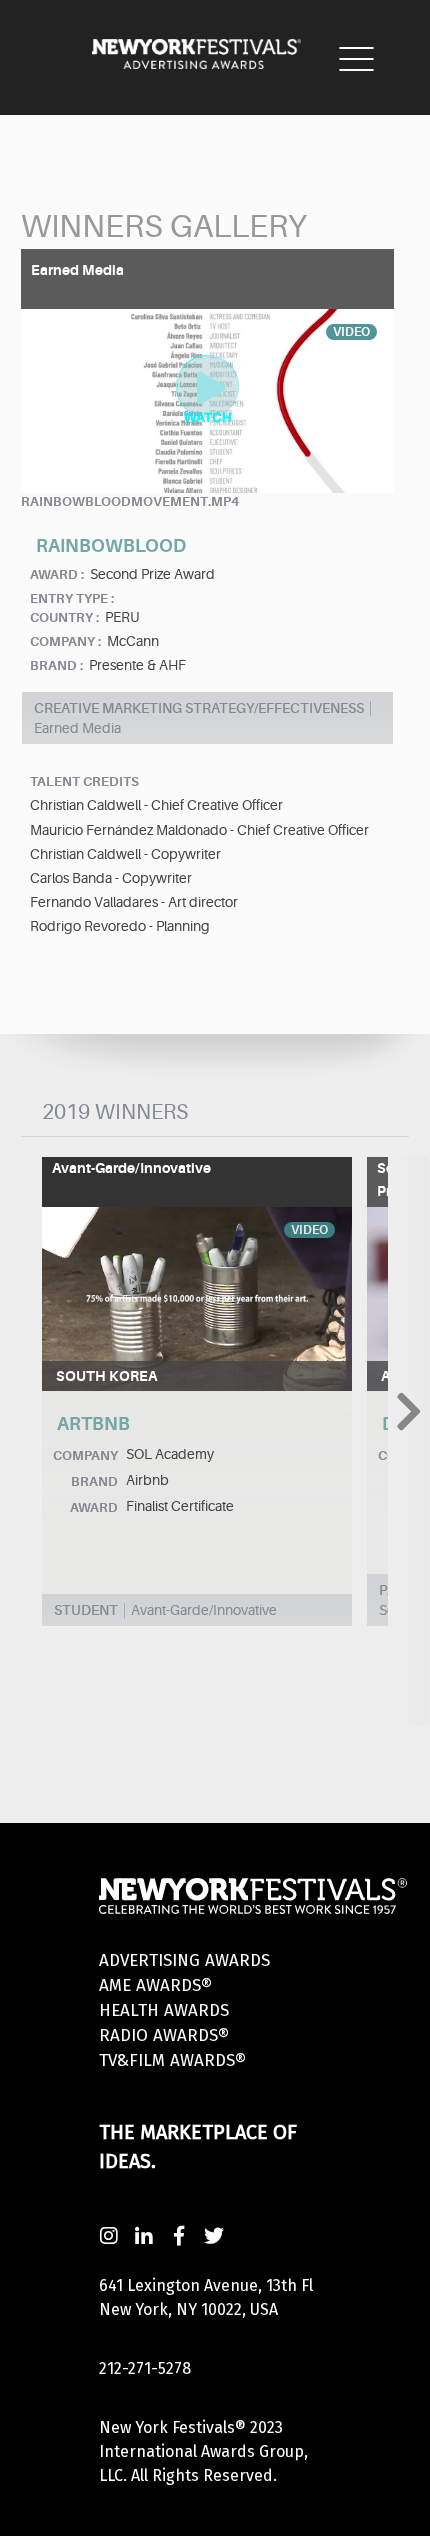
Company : (65, 641)
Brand (94, 1481)
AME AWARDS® (155, 1985)
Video (309, 1230)
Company (85, 1455)
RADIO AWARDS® (164, 2035)
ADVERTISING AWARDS (184, 1960)
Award (94, 1507)
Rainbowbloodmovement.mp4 (130, 501)
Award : (57, 574)
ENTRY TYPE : (72, 598)
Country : (64, 617)
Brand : (56, 665)
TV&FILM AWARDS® (172, 2060)
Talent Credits (84, 781)
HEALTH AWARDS (164, 2010)
